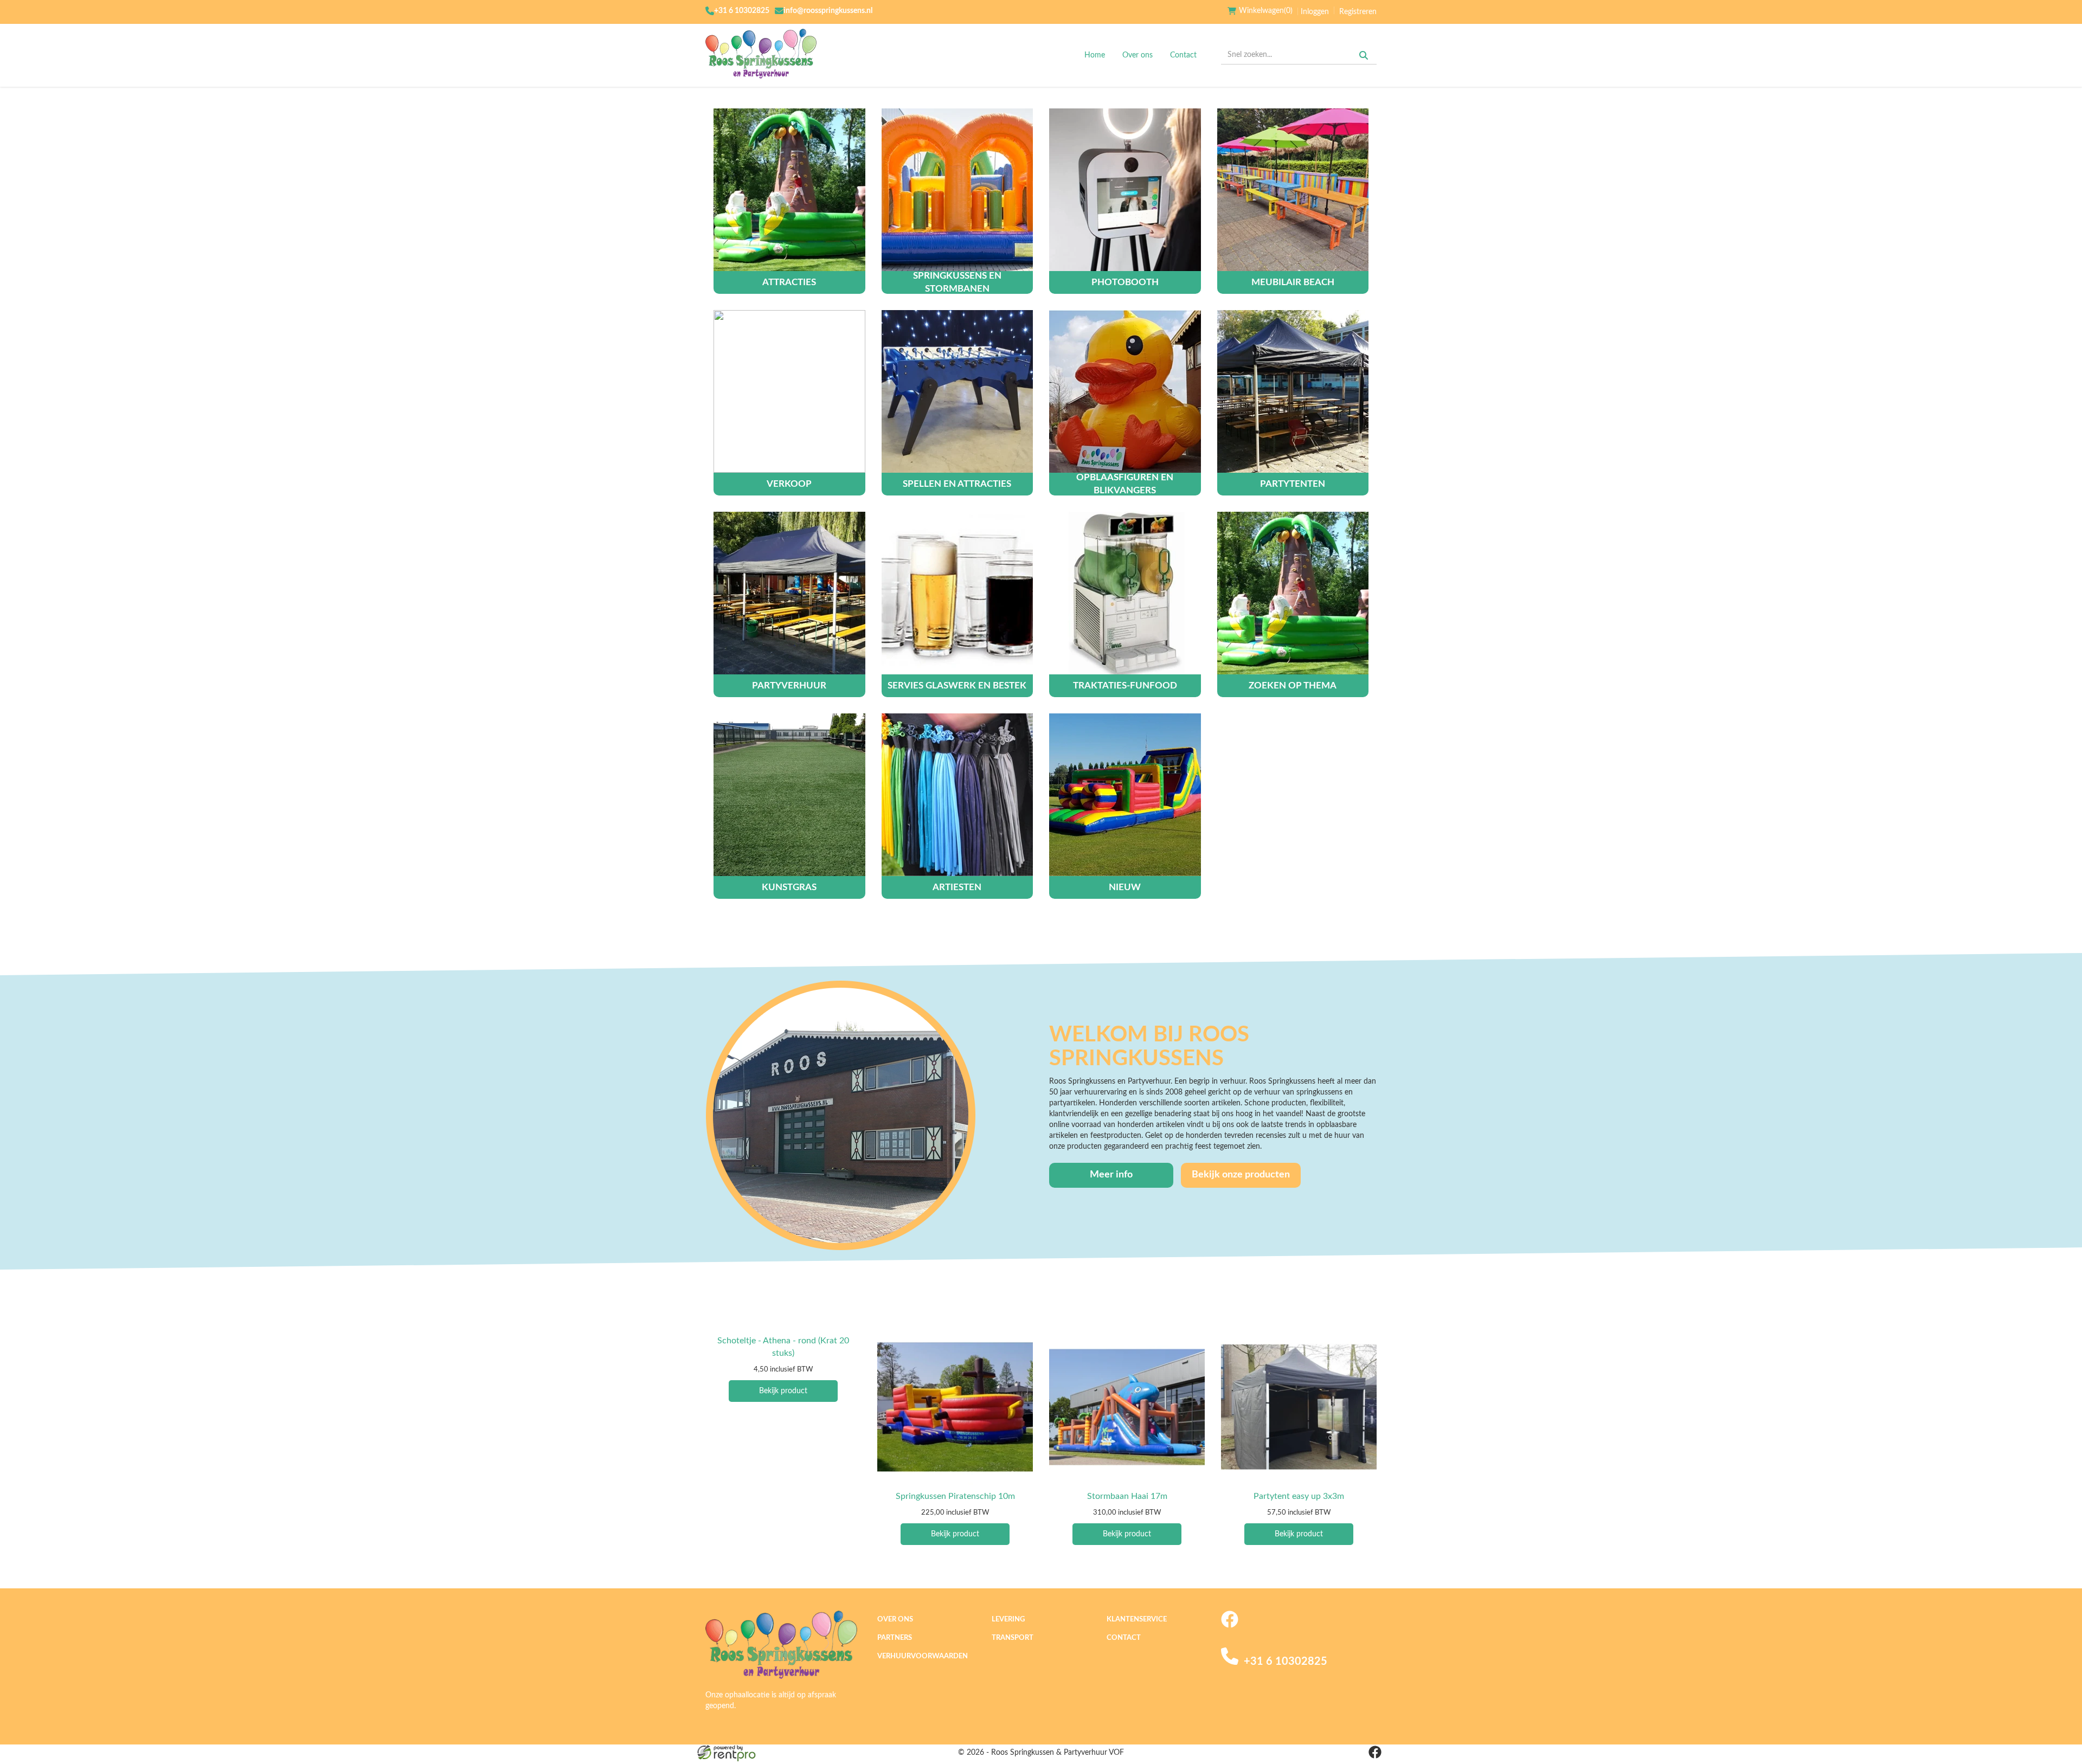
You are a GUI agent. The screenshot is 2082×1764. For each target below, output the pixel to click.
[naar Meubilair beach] (1293, 190)
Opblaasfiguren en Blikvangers (1125, 484)
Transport (1013, 1638)
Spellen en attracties (957, 484)
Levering (1008, 1620)
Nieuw (1125, 887)
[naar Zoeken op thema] (1293, 593)
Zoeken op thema (1293, 685)
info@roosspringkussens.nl (828, 11)
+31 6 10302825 (742, 11)
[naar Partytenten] (1293, 391)
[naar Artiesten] (958, 795)
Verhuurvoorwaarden (923, 1656)
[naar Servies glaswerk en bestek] (958, 593)
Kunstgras (789, 887)
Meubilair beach (1293, 282)
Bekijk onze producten (1241, 1175)
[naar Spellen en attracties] (958, 391)
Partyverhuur (789, 685)
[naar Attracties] (789, 190)
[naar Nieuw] (1125, 795)
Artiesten (957, 887)
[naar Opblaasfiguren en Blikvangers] (1125, 391)
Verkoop (789, 484)
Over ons (1138, 55)
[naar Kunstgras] (789, 795)
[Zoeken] (1364, 55)
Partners (895, 1638)
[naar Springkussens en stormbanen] (958, 190)
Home (1095, 55)
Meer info (1111, 1175)
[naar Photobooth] (1125, 190)
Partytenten (1293, 484)
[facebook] (1230, 1626)
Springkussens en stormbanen (957, 282)
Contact (1183, 55)
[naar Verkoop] (789, 391)
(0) (1266, 11)
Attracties (789, 282)
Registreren (1358, 12)
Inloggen (1315, 12)
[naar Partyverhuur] (789, 593)
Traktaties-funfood (1125, 685)
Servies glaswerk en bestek (957, 685)
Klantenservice (1137, 1620)
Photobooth (1125, 282)
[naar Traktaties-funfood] (1125, 593)
